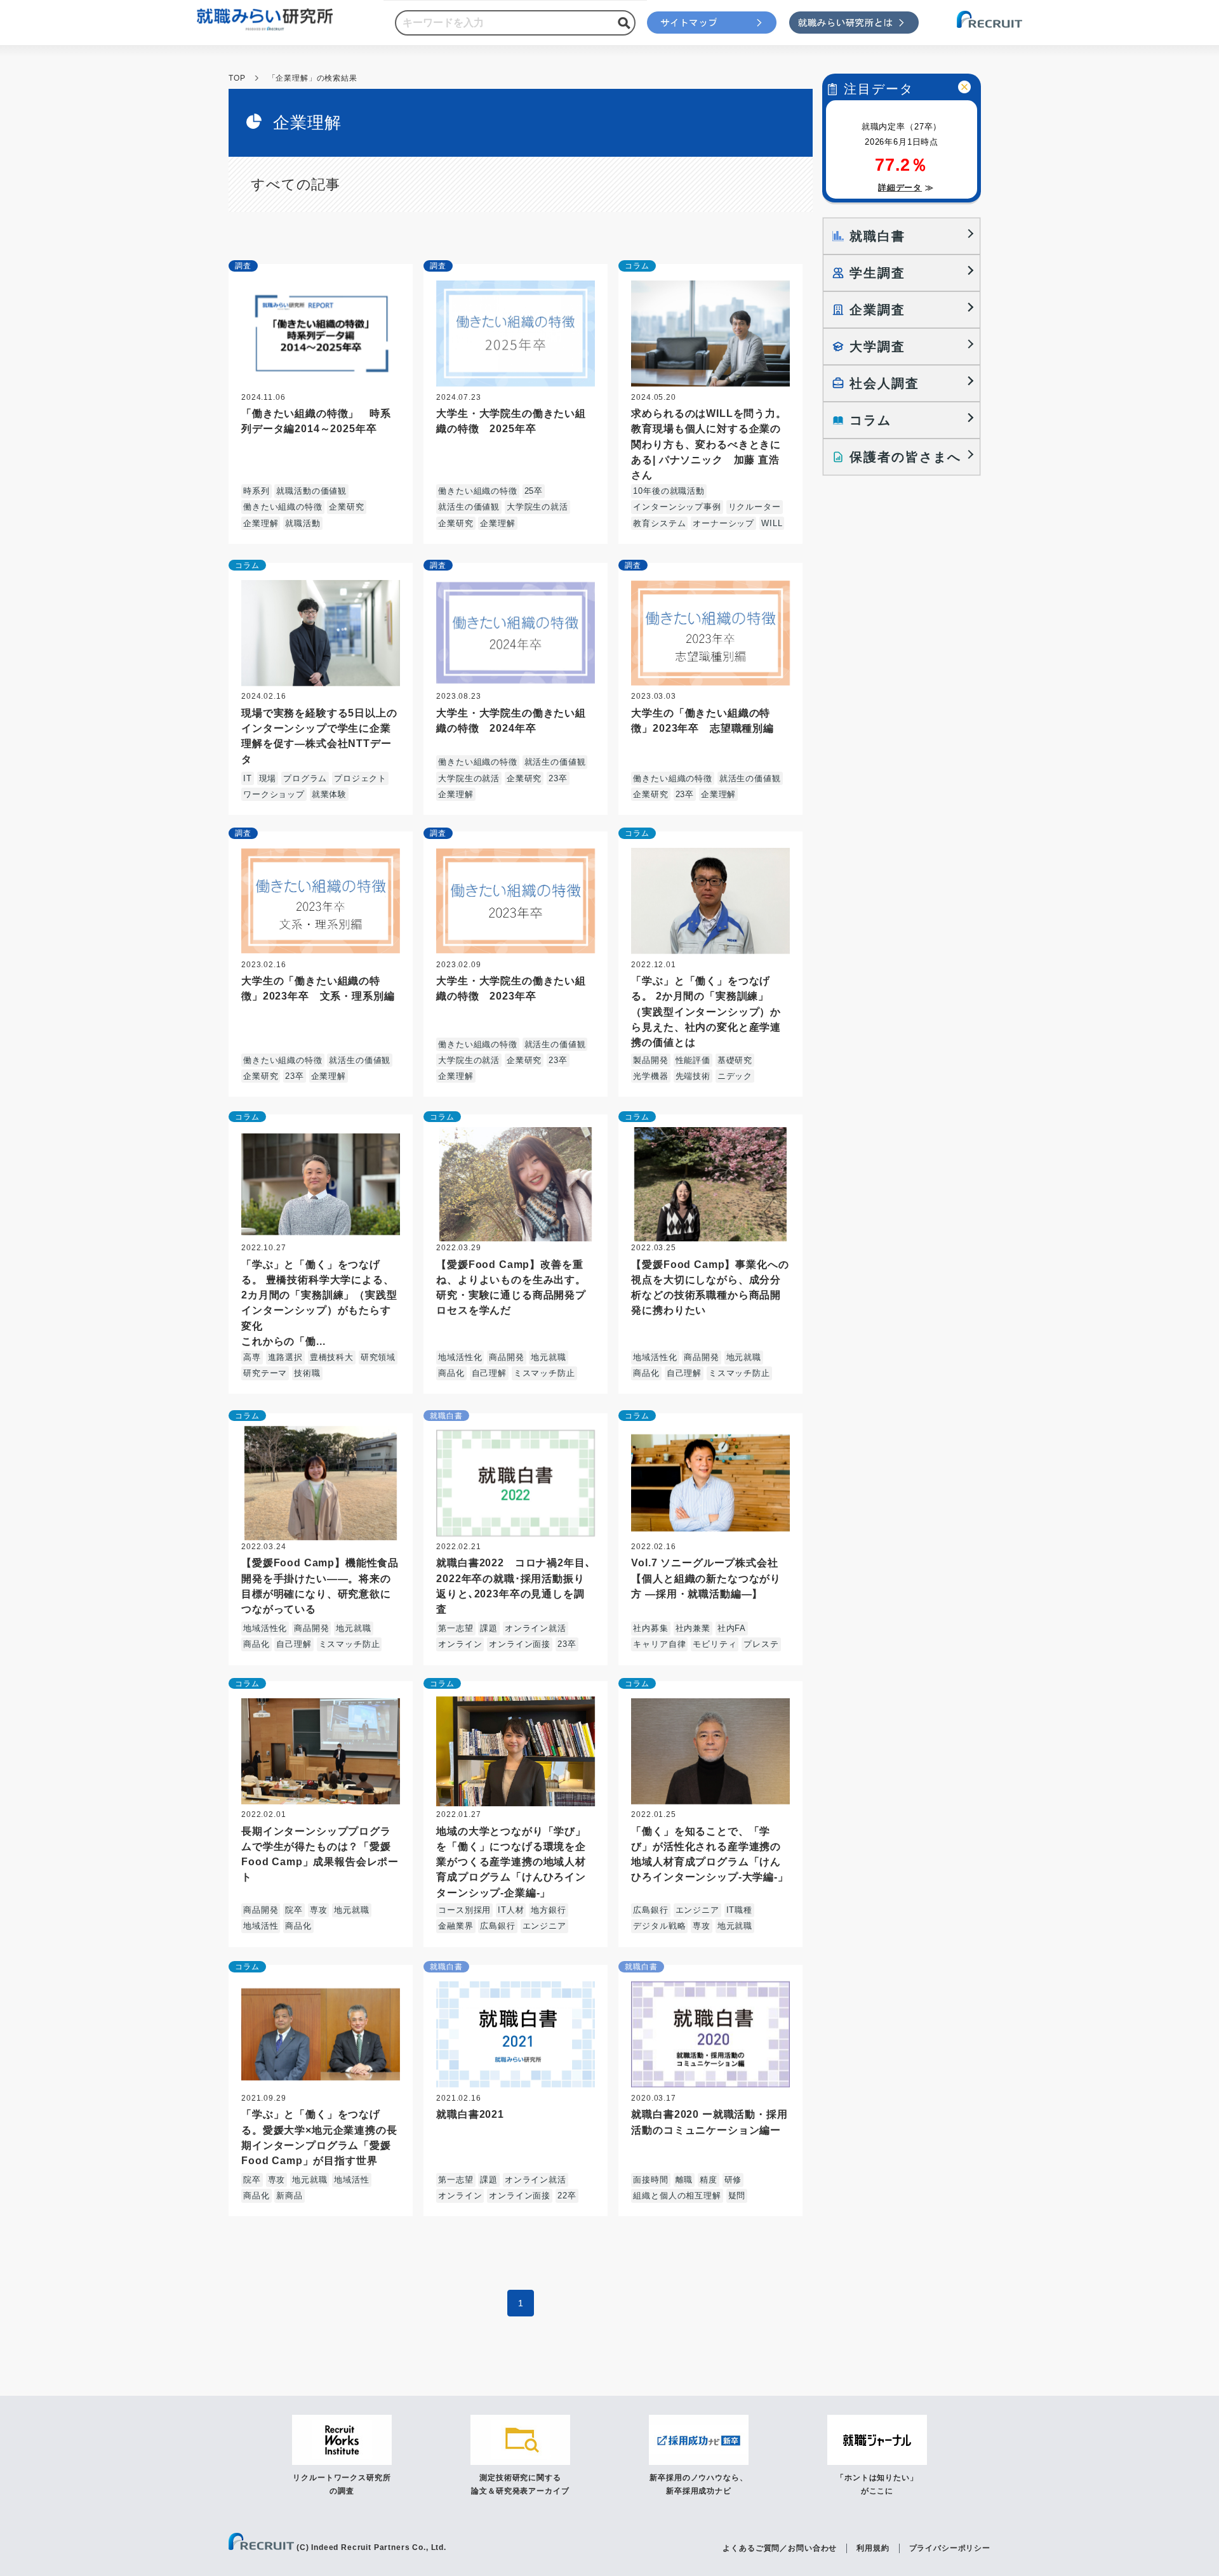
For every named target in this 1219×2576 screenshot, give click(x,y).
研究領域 (378, 1357)
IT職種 (739, 1910)
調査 (243, 266)
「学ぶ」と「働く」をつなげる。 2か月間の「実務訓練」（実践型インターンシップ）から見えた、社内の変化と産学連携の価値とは (706, 1011)
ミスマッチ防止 (544, 1373)
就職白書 (446, 1416)
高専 (252, 1357)
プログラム (305, 778)
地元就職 (548, 1357)
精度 (709, 2180)
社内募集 (650, 1628)
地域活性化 (460, 1357)
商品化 (451, 1373)
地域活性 (261, 1926)
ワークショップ (274, 794)
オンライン (460, 1644)
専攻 (319, 1910)
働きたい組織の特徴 (283, 507)
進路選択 (285, 1357)
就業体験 (329, 794)
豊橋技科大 (332, 1357)
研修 (733, 2180)
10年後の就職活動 (669, 491)
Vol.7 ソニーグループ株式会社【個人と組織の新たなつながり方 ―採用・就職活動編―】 (706, 1578)
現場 (268, 778)
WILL (772, 523)
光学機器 (650, 1076)
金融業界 (456, 1926)
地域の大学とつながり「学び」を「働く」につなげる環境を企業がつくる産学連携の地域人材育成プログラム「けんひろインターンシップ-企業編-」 (511, 1862)
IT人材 (511, 1910)
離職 (684, 2180)
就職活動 (303, 523)
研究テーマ (265, 1373)
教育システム (659, 523)
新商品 (290, 2196)
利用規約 (873, 2548)
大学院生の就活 (537, 507)
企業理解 (261, 523)
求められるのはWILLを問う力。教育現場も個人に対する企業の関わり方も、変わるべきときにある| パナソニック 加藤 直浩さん (709, 444)
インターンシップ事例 (677, 507)
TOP (237, 78)
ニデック (735, 1076)
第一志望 (456, 1628)
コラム (637, 266)
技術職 (307, 1373)
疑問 (737, 2196)
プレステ (761, 1644)
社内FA (732, 1628)
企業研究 (346, 507)
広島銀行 (497, 1926)
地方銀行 (548, 1910)
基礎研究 (735, 1060)
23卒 (558, 778)
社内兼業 (693, 1628)
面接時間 (650, 2180)
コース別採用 (464, 1910)
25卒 (534, 491)
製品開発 (650, 1060)
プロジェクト (360, 778)
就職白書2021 (470, 2114)
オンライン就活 (536, 1628)
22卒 (567, 2196)
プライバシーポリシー (950, 2548)
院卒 (294, 1910)
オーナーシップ (723, 523)
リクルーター (755, 507)
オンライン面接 (520, 1644)
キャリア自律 (659, 1644)
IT (248, 778)
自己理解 (489, 1373)
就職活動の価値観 (311, 491)
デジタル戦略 (659, 1926)
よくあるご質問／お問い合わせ (780, 2548)
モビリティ (715, 1644)
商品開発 (506, 1357)
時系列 (256, 491)
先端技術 (693, 1076)
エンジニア (544, 1926)
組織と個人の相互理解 (677, 2196)
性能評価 (693, 1060)
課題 (489, 1628)
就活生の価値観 (469, 507)
